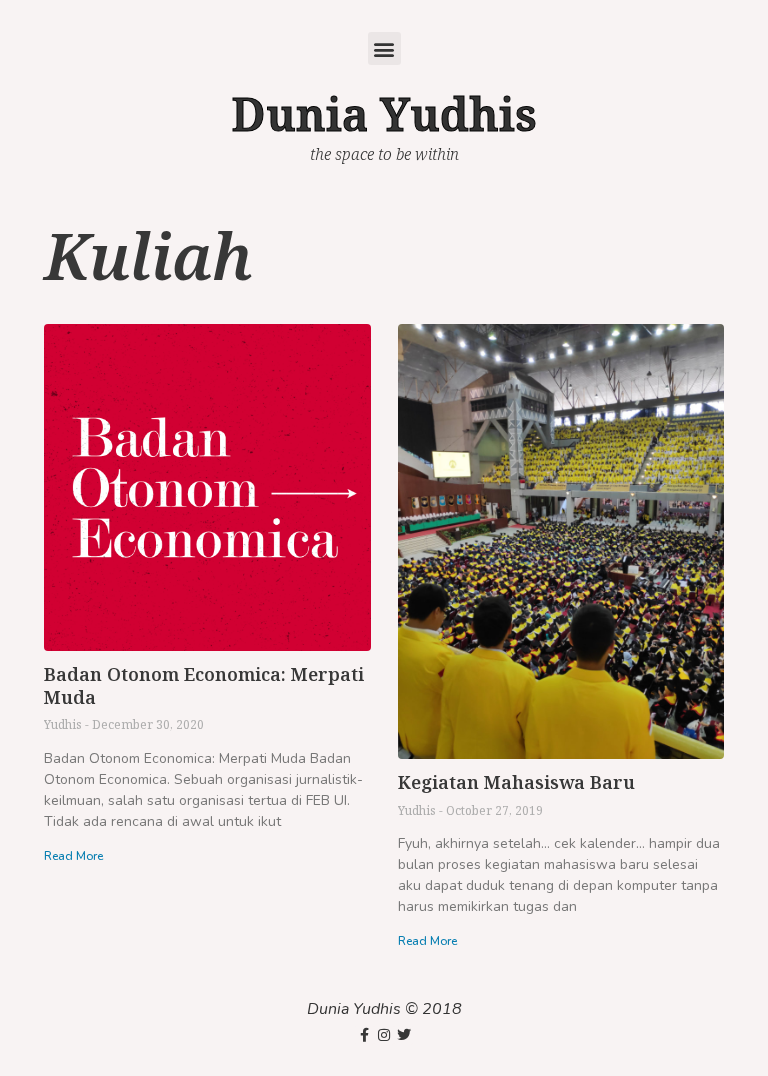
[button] (384, 48)
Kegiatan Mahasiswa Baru (516, 782)
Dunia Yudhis (384, 113)
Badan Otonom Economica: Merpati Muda (204, 685)
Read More (73, 856)
